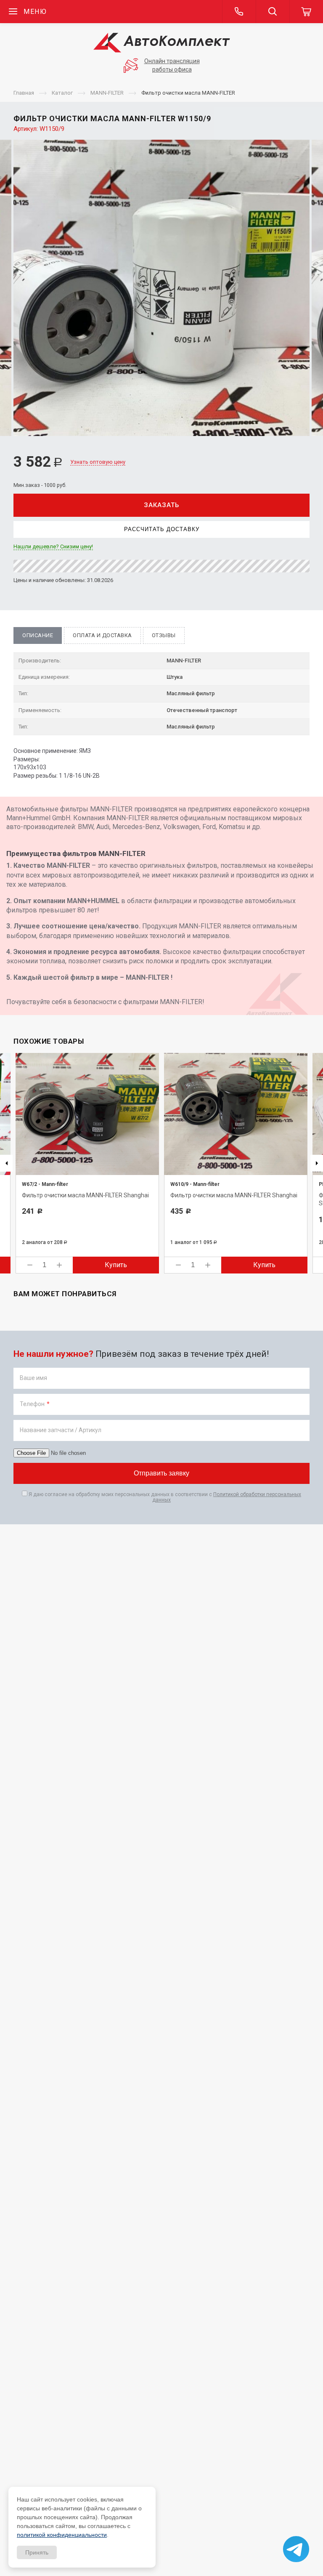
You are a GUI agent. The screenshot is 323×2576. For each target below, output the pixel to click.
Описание (38, 635)
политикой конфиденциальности (62, 2535)
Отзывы (164, 635)
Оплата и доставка (102, 635)
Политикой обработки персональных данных (227, 1497)
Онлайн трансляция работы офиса (172, 65)
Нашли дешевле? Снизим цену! (53, 547)
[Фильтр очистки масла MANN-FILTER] (161, 288)
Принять (37, 2552)
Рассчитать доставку (162, 529)
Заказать (161, 505)
